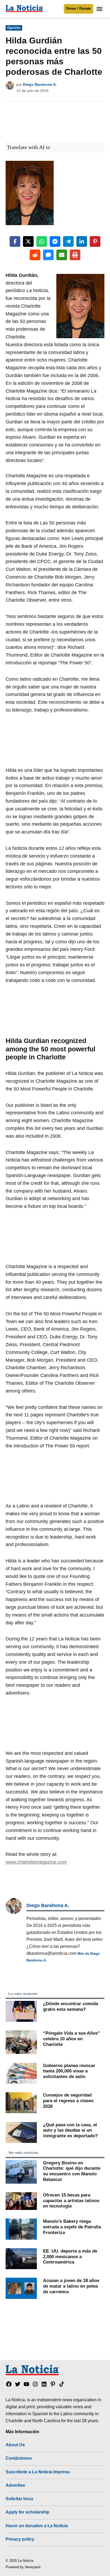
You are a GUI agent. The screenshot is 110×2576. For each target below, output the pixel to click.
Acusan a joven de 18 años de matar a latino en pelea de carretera (71, 2286)
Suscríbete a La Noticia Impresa (38, 2472)
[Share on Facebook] (15, 241)
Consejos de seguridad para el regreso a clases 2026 (68, 2100)
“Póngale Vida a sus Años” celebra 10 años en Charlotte (72, 2039)
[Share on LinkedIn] (82, 241)
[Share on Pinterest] (95, 241)
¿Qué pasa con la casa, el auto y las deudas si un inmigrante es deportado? (70, 2130)
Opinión (14, 28)
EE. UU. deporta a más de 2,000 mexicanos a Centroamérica (70, 2256)
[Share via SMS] (48, 255)
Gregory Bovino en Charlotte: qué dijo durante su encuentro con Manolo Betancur (72, 2171)
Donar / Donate (78, 9)
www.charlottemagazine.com (36, 1862)
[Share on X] (28, 241)
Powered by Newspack (23, 2567)
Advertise (15, 2485)
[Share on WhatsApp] (42, 241)
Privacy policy (20, 2539)
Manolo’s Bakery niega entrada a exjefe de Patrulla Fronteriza (72, 2227)
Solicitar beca (19, 2499)
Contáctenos (19, 2458)
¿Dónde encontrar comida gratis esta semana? (70, 2006)
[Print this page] (75, 255)
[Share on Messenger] (55, 241)
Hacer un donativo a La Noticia (37, 2526)
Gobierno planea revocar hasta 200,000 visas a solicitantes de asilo (69, 2071)
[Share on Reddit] (35, 255)
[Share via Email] (62, 255)
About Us (15, 2445)
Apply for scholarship (27, 2512)
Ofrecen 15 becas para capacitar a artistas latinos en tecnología (71, 2200)
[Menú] (100, 9)
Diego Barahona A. (40, 84)
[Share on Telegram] (68, 241)
